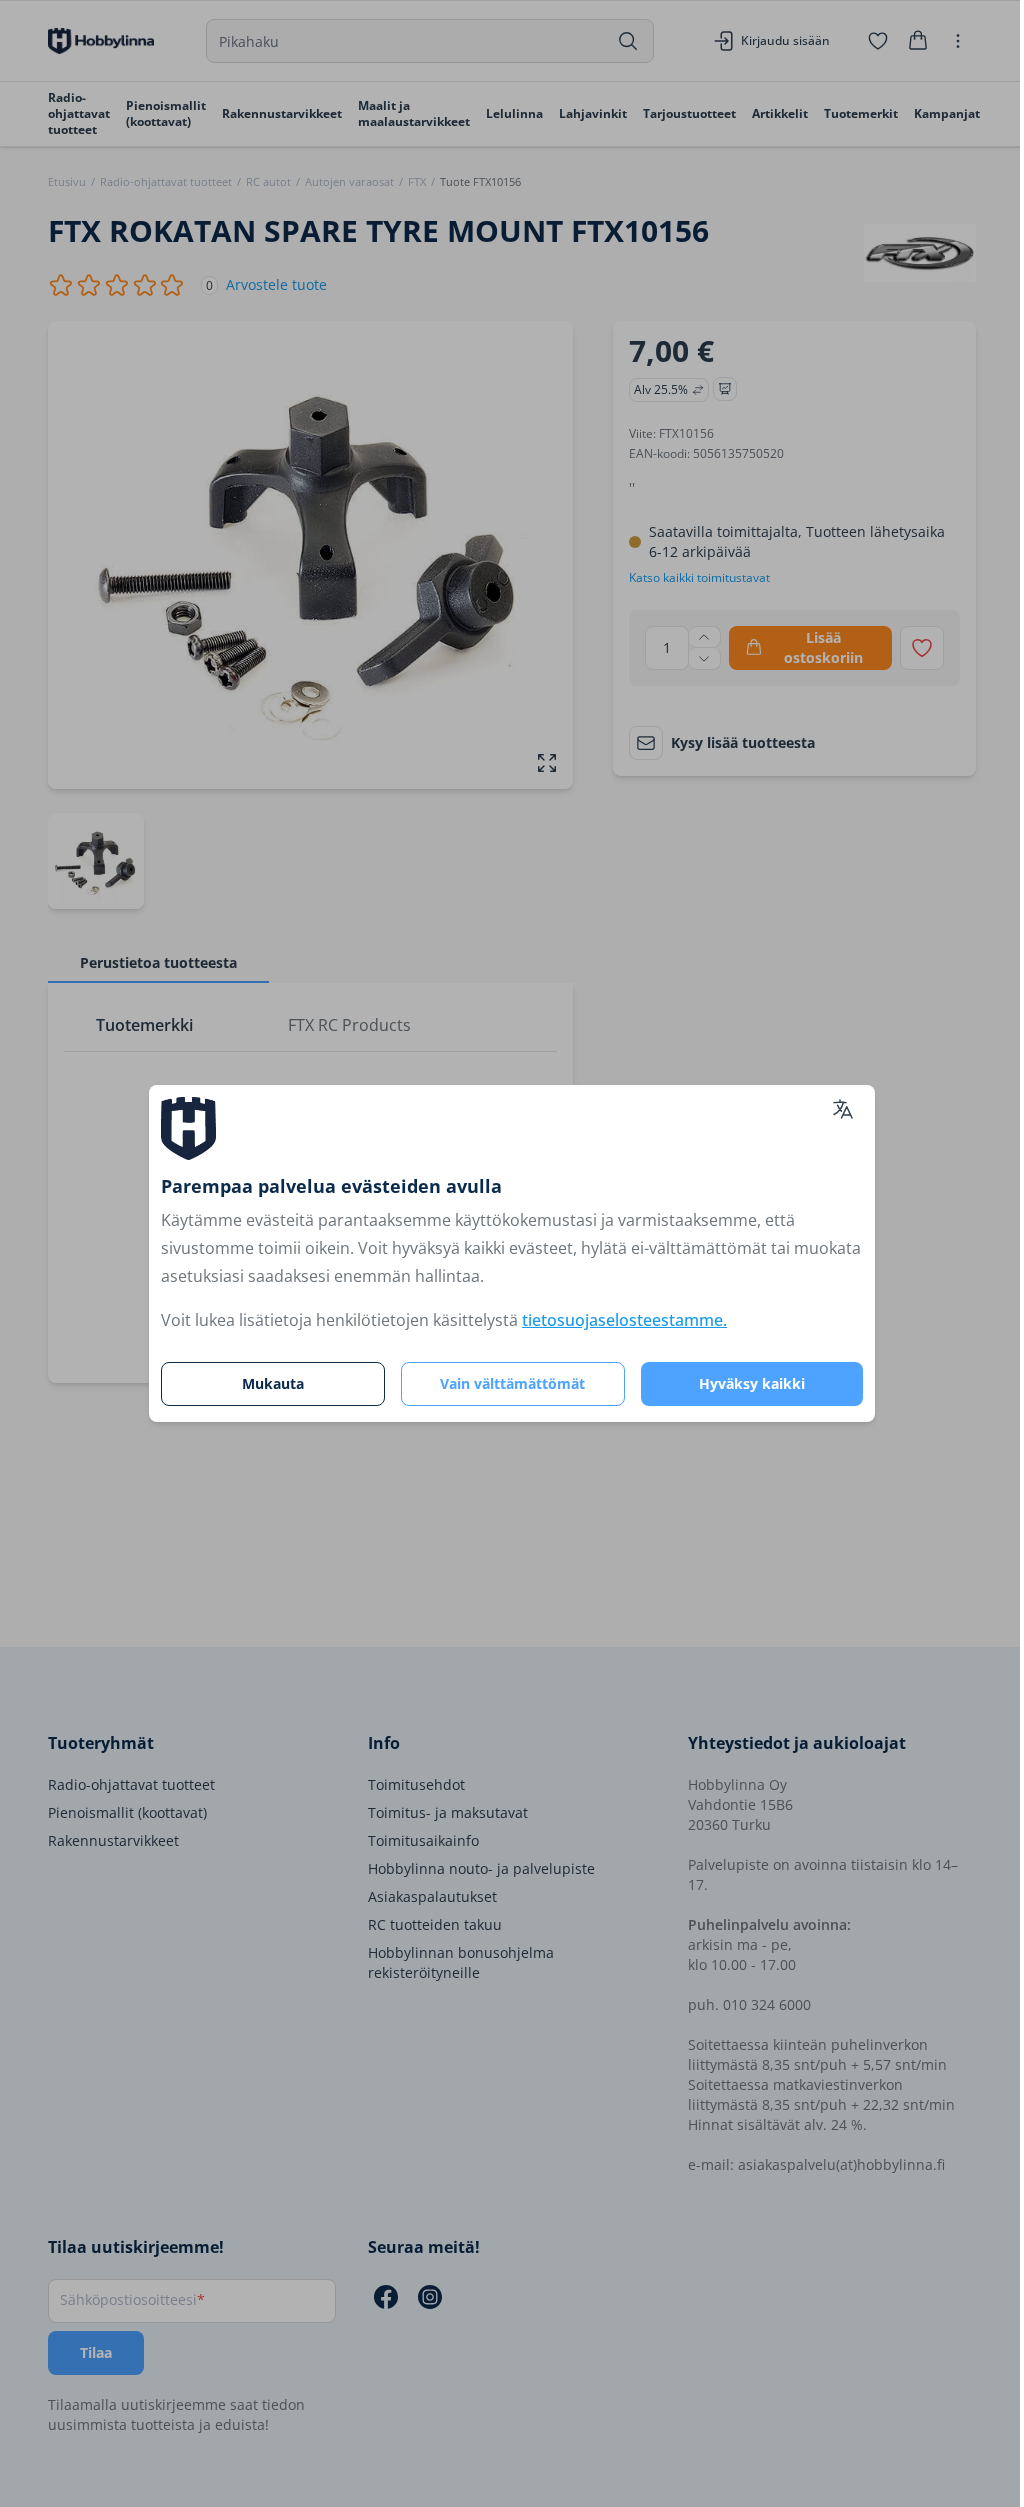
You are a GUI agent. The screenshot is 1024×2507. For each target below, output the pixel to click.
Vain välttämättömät (512, 1383)
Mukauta (273, 1383)
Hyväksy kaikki (752, 1383)
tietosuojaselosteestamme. (624, 1320)
